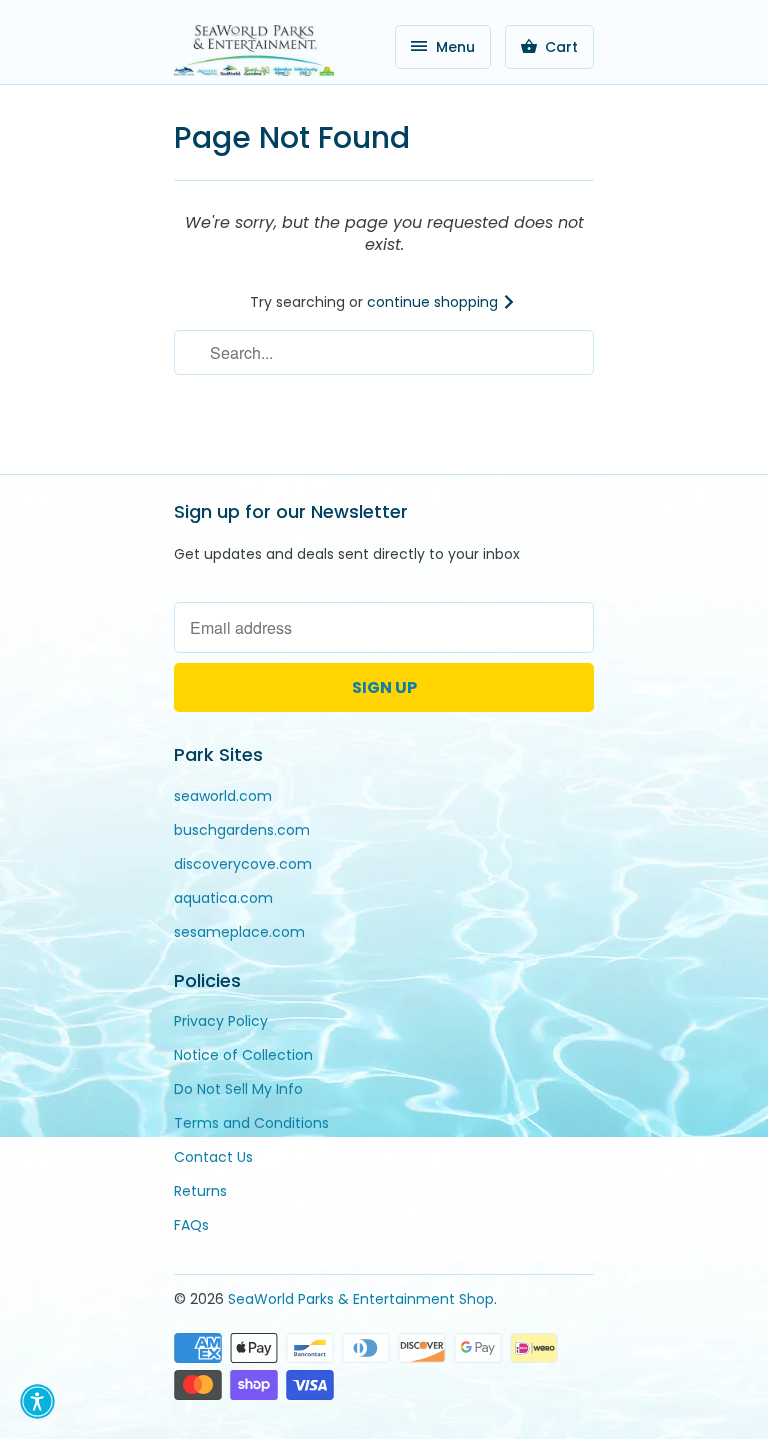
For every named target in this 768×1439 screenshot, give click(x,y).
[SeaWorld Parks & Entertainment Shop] (254, 49)
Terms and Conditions (251, 1123)
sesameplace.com (239, 932)
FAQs (191, 1225)
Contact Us (213, 1157)
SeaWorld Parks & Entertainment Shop (361, 1299)
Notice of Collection (243, 1055)
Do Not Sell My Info (238, 1089)
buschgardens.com (242, 830)
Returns (200, 1191)
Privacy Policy (221, 1021)
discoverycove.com (243, 864)
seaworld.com (223, 796)
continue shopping (434, 302)
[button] (37, 1401)
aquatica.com (223, 898)
